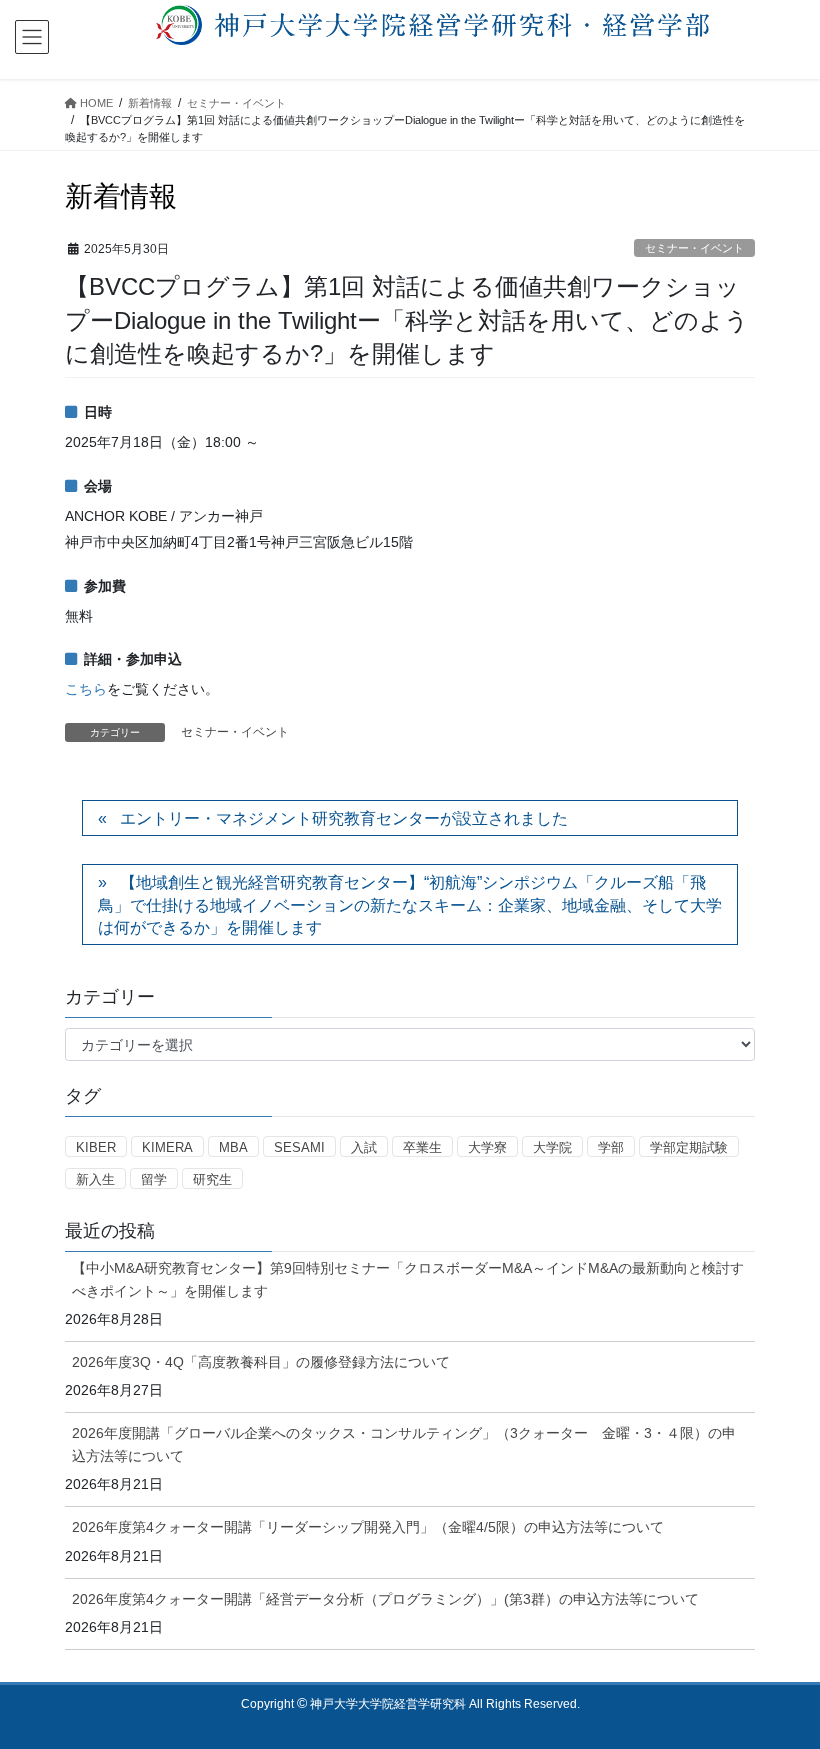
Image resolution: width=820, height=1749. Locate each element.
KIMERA (167, 1147)
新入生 (95, 1179)
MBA (233, 1147)
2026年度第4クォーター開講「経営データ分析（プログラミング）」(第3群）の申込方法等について (385, 1599)
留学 (154, 1179)
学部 (611, 1147)
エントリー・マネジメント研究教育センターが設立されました (344, 818)
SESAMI (299, 1147)
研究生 (212, 1179)
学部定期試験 (689, 1147)
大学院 (552, 1147)
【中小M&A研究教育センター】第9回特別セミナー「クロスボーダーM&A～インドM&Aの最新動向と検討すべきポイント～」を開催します (408, 1279)
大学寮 (487, 1147)
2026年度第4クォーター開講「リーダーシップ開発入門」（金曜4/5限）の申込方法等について (368, 1527)
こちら (86, 689)
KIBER (96, 1147)
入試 (364, 1147)
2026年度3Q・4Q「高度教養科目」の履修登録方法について (261, 1362)
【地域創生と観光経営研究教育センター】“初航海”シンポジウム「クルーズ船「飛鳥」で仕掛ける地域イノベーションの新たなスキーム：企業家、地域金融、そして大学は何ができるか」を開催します (410, 905)
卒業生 (422, 1147)
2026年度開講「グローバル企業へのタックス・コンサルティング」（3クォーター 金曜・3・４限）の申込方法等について (404, 1444)
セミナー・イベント (694, 248)
